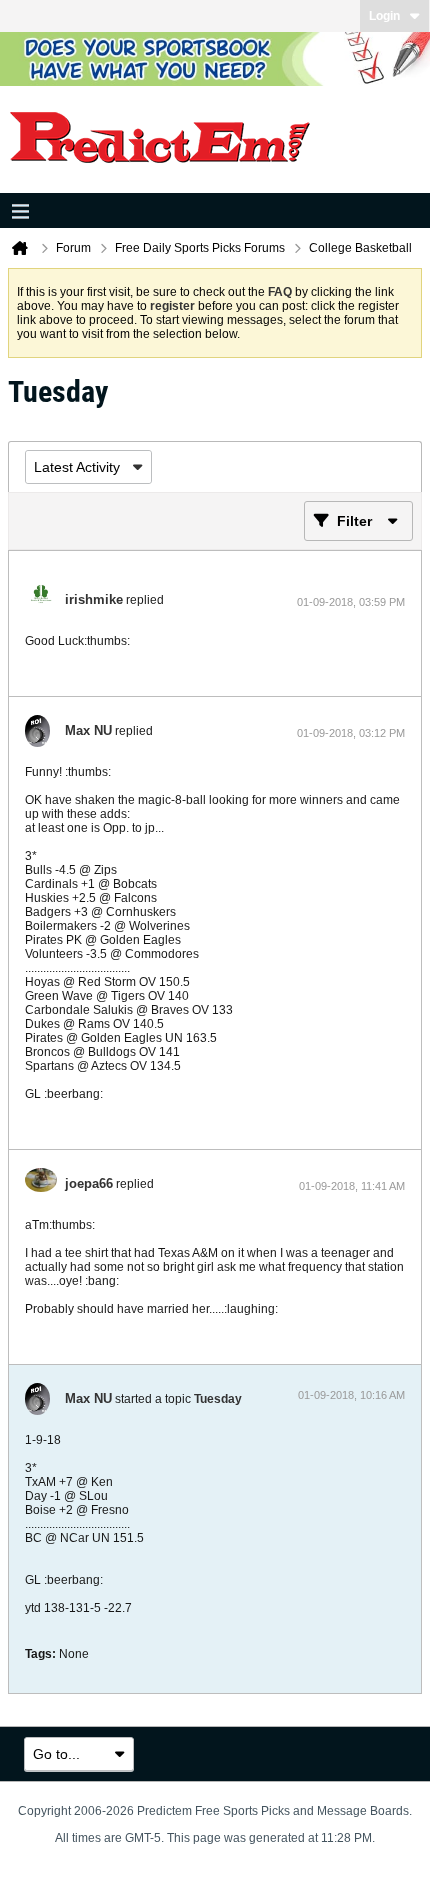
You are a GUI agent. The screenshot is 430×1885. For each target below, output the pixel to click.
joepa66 (89, 1183)
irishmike (94, 599)
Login (384, 16)
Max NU (88, 730)
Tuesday (218, 1399)
